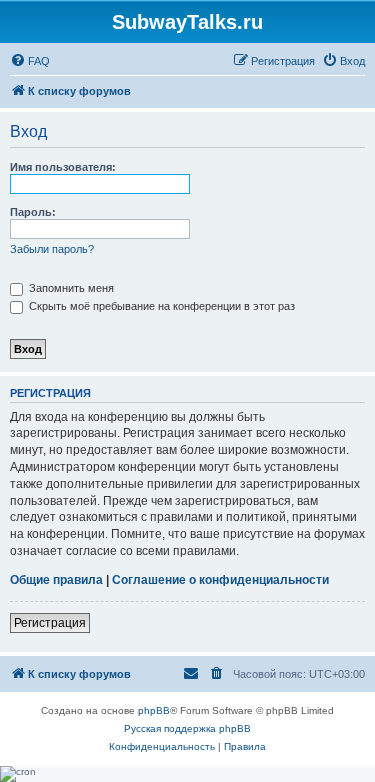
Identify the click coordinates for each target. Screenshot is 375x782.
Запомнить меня (70, 288)
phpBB (154, 710)
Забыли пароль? (52, 249)
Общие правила (56, 580)
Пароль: (33, 212)
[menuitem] (30, 61)
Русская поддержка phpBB (187, 728)
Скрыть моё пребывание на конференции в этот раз (160, 306)
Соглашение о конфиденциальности (220, 580)
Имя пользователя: (63, 167)
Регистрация (50, 623)
